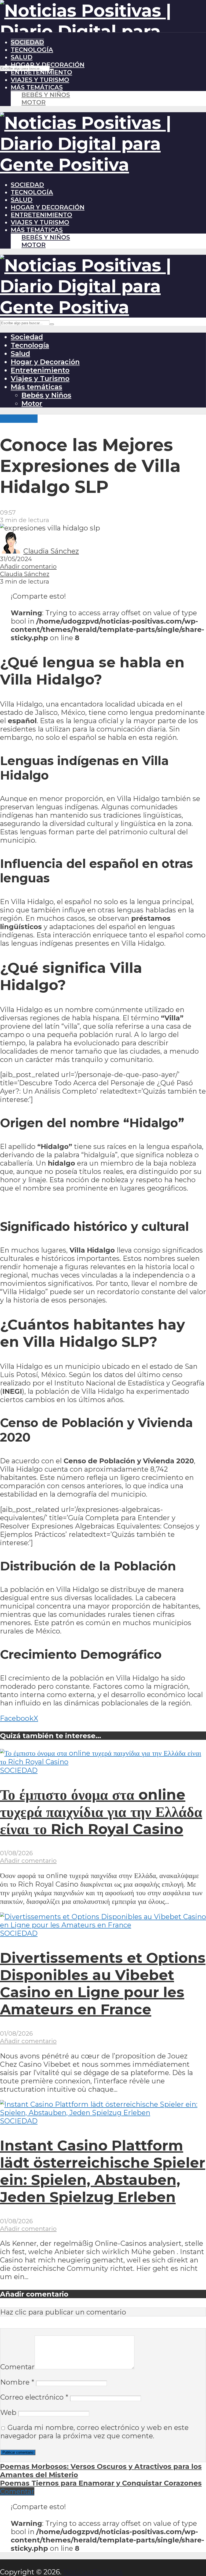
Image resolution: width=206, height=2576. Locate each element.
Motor (34, 102)
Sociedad (27, 42)
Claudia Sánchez (51, 551)
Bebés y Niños (46, 95)
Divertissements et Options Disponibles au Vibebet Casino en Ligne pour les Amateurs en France (103, 1984)
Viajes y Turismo (40, 80)
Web (8, 2412)
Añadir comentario (28, 566)
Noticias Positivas (93, 2572)
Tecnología (32, 50)
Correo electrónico (34, 2397)
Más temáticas (37, 87)
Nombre (17, 2382)
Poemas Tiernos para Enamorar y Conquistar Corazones (101, 2483)
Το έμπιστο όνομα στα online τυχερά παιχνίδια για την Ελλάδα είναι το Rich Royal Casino (101, 1812)
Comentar (17, 2367)
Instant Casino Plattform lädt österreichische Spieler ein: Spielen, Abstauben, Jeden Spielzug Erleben (103, 2171)
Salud (22, 57)
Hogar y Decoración (48, 65)
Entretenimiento (41, 72)
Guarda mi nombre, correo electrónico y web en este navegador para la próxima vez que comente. (94, 2432)
